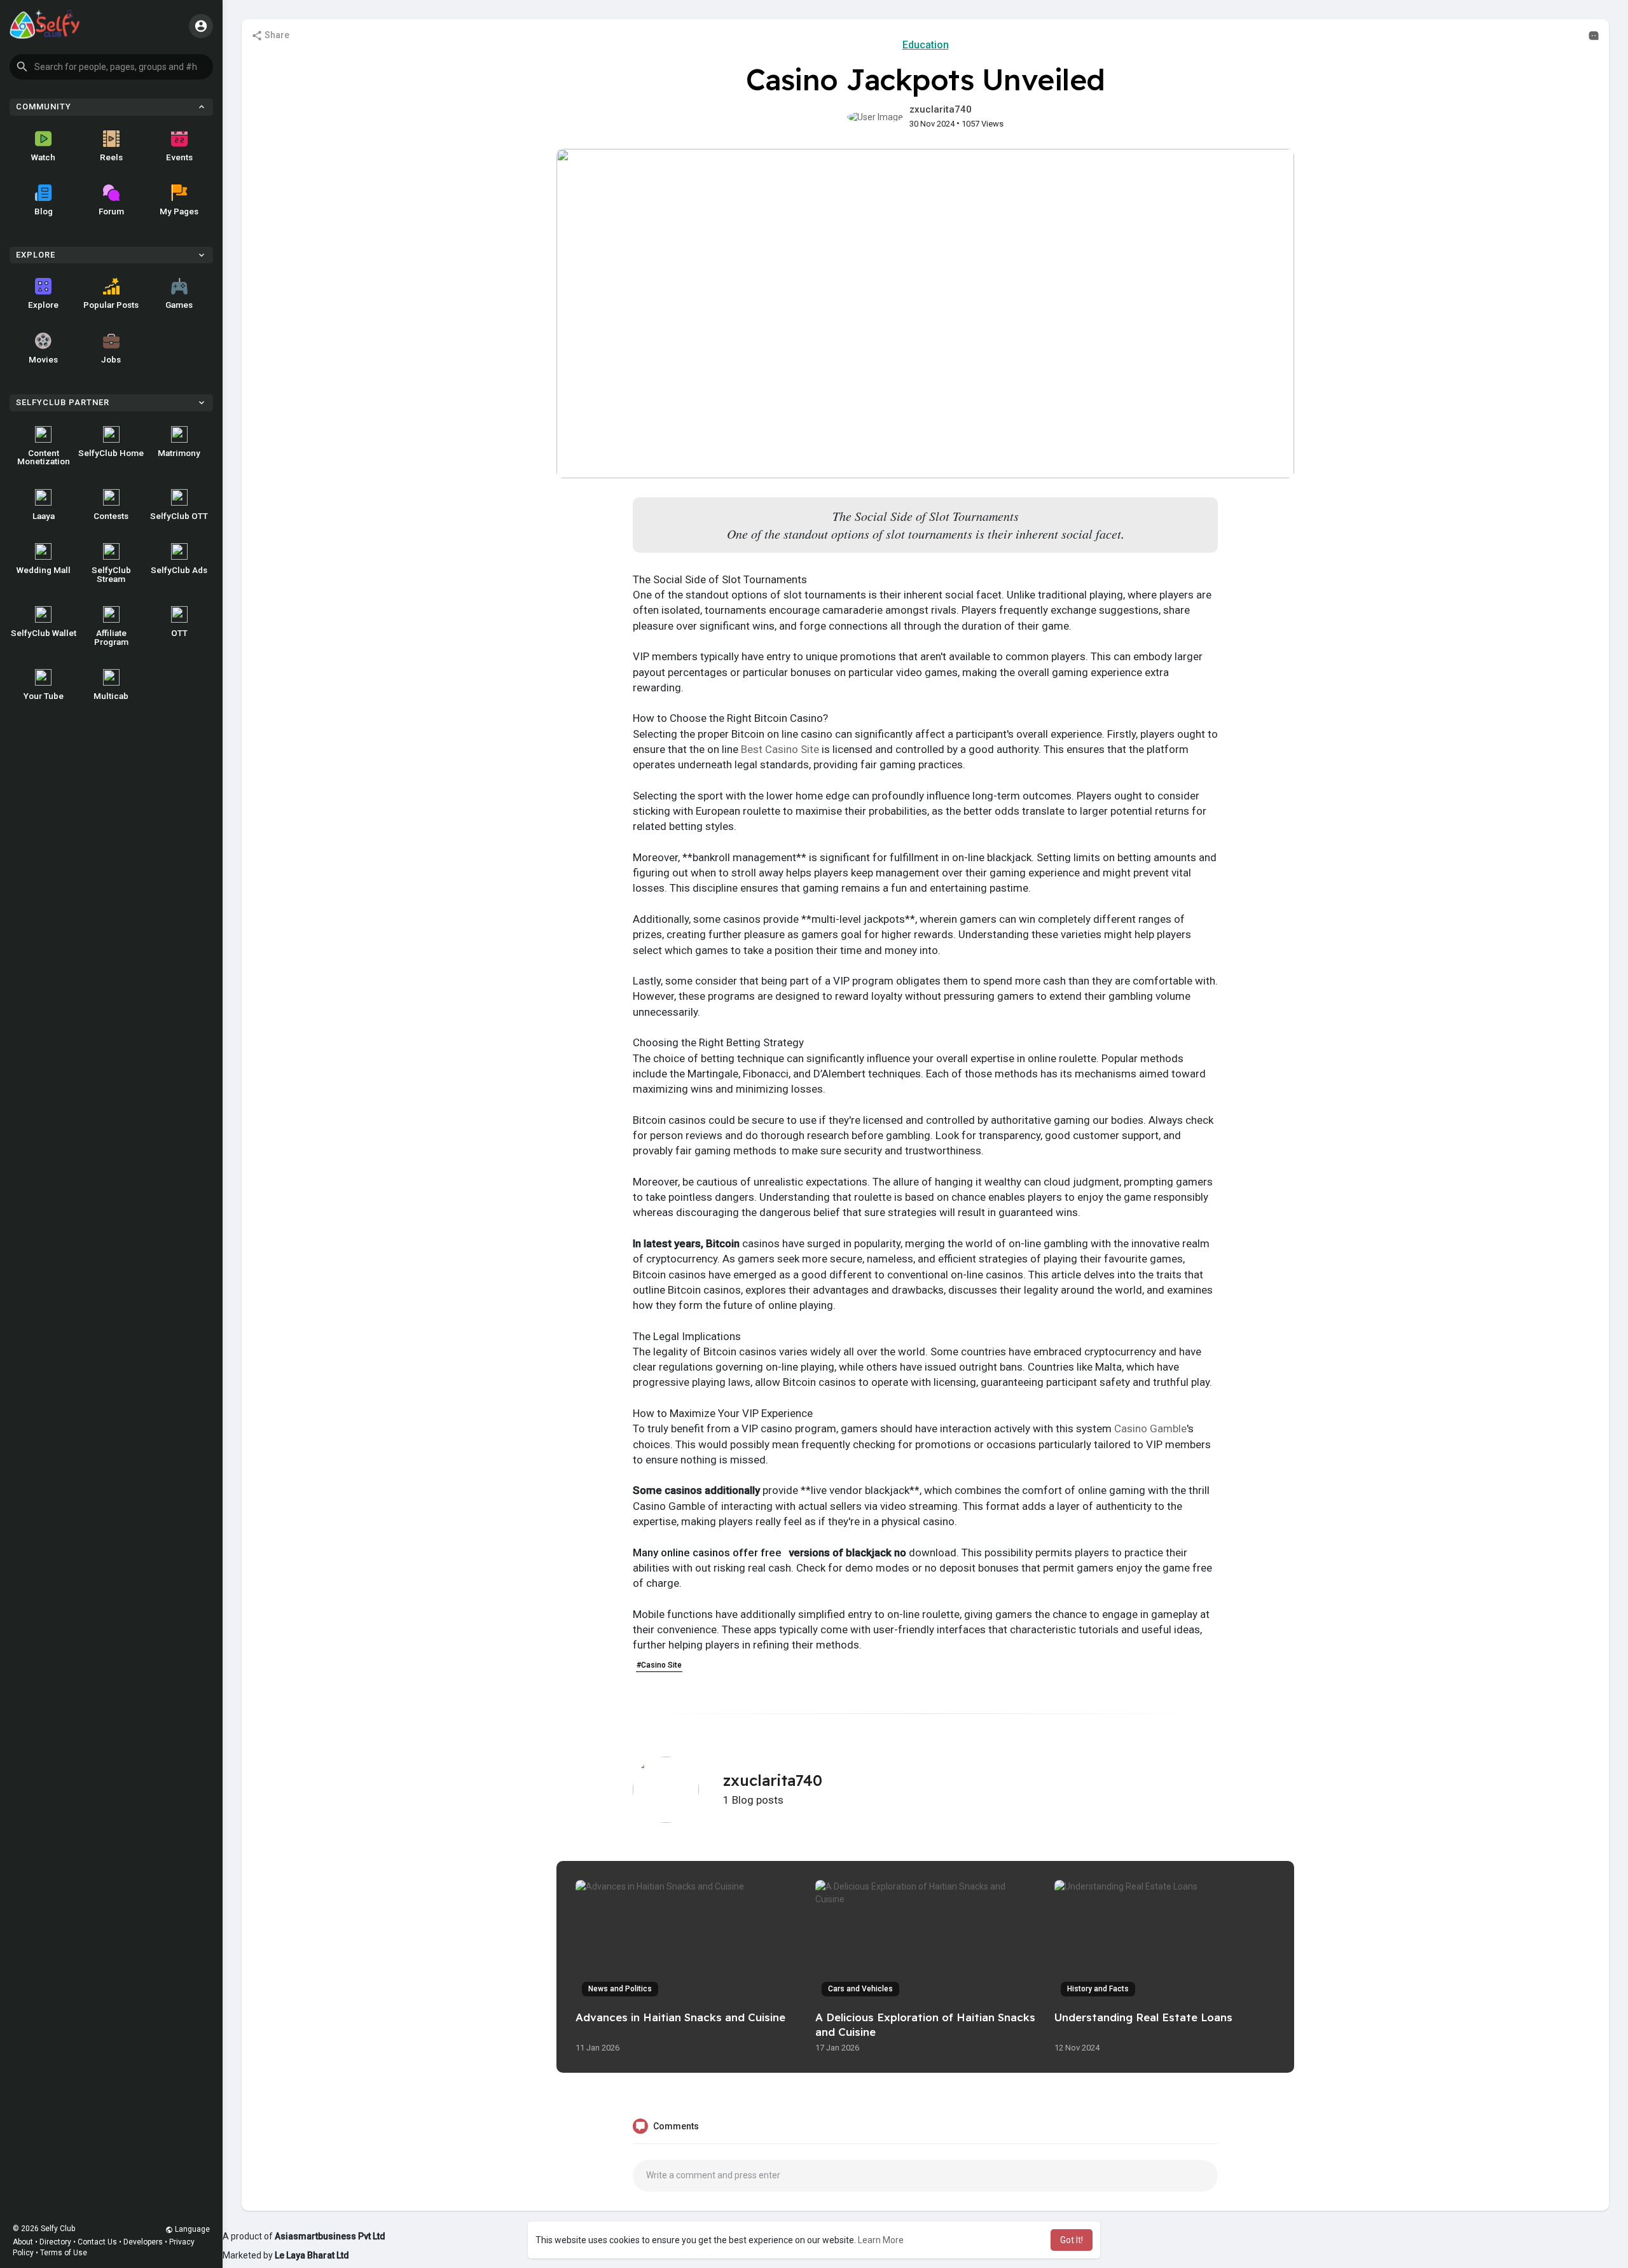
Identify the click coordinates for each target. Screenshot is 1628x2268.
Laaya (44, 516)
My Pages (179, 211)
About (23, 2242)
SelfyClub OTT (179, 516)
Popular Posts (111, 305)
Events (179, 157)
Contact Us (97, 2242)
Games (179, 305)
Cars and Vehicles (860, 1989)
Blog (44, 211)
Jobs (111, 359)
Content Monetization (44, 457)
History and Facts (1098, 1989)
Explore (43, 305)
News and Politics (620, 1989)
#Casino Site (659, 1665)
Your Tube (44, 696)
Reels (111, 157)
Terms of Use (64, 2253)
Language (191, 2229)
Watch (43, 157)
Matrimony (179, 453)
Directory (55, 2242)
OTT (179, 633)
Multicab (111, 696)
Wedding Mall (44, 570)
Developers (143, 2242)
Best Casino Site (780, 749)
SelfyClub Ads (179, 570)
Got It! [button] (1072, 2240)
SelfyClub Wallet (44, 633)
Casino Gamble (1150, 1428)
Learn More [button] (881, 2240)
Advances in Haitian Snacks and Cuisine (680, 2017)
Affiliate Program (111, 637)
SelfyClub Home (111, 453)
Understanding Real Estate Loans (1143, 2017)
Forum (111, 211)
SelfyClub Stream (111, 574)
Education (926, 45)
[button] (111, 67)
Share (276, 35)
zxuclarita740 (941, 109)
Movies (43, 359)
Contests (111, 516)
